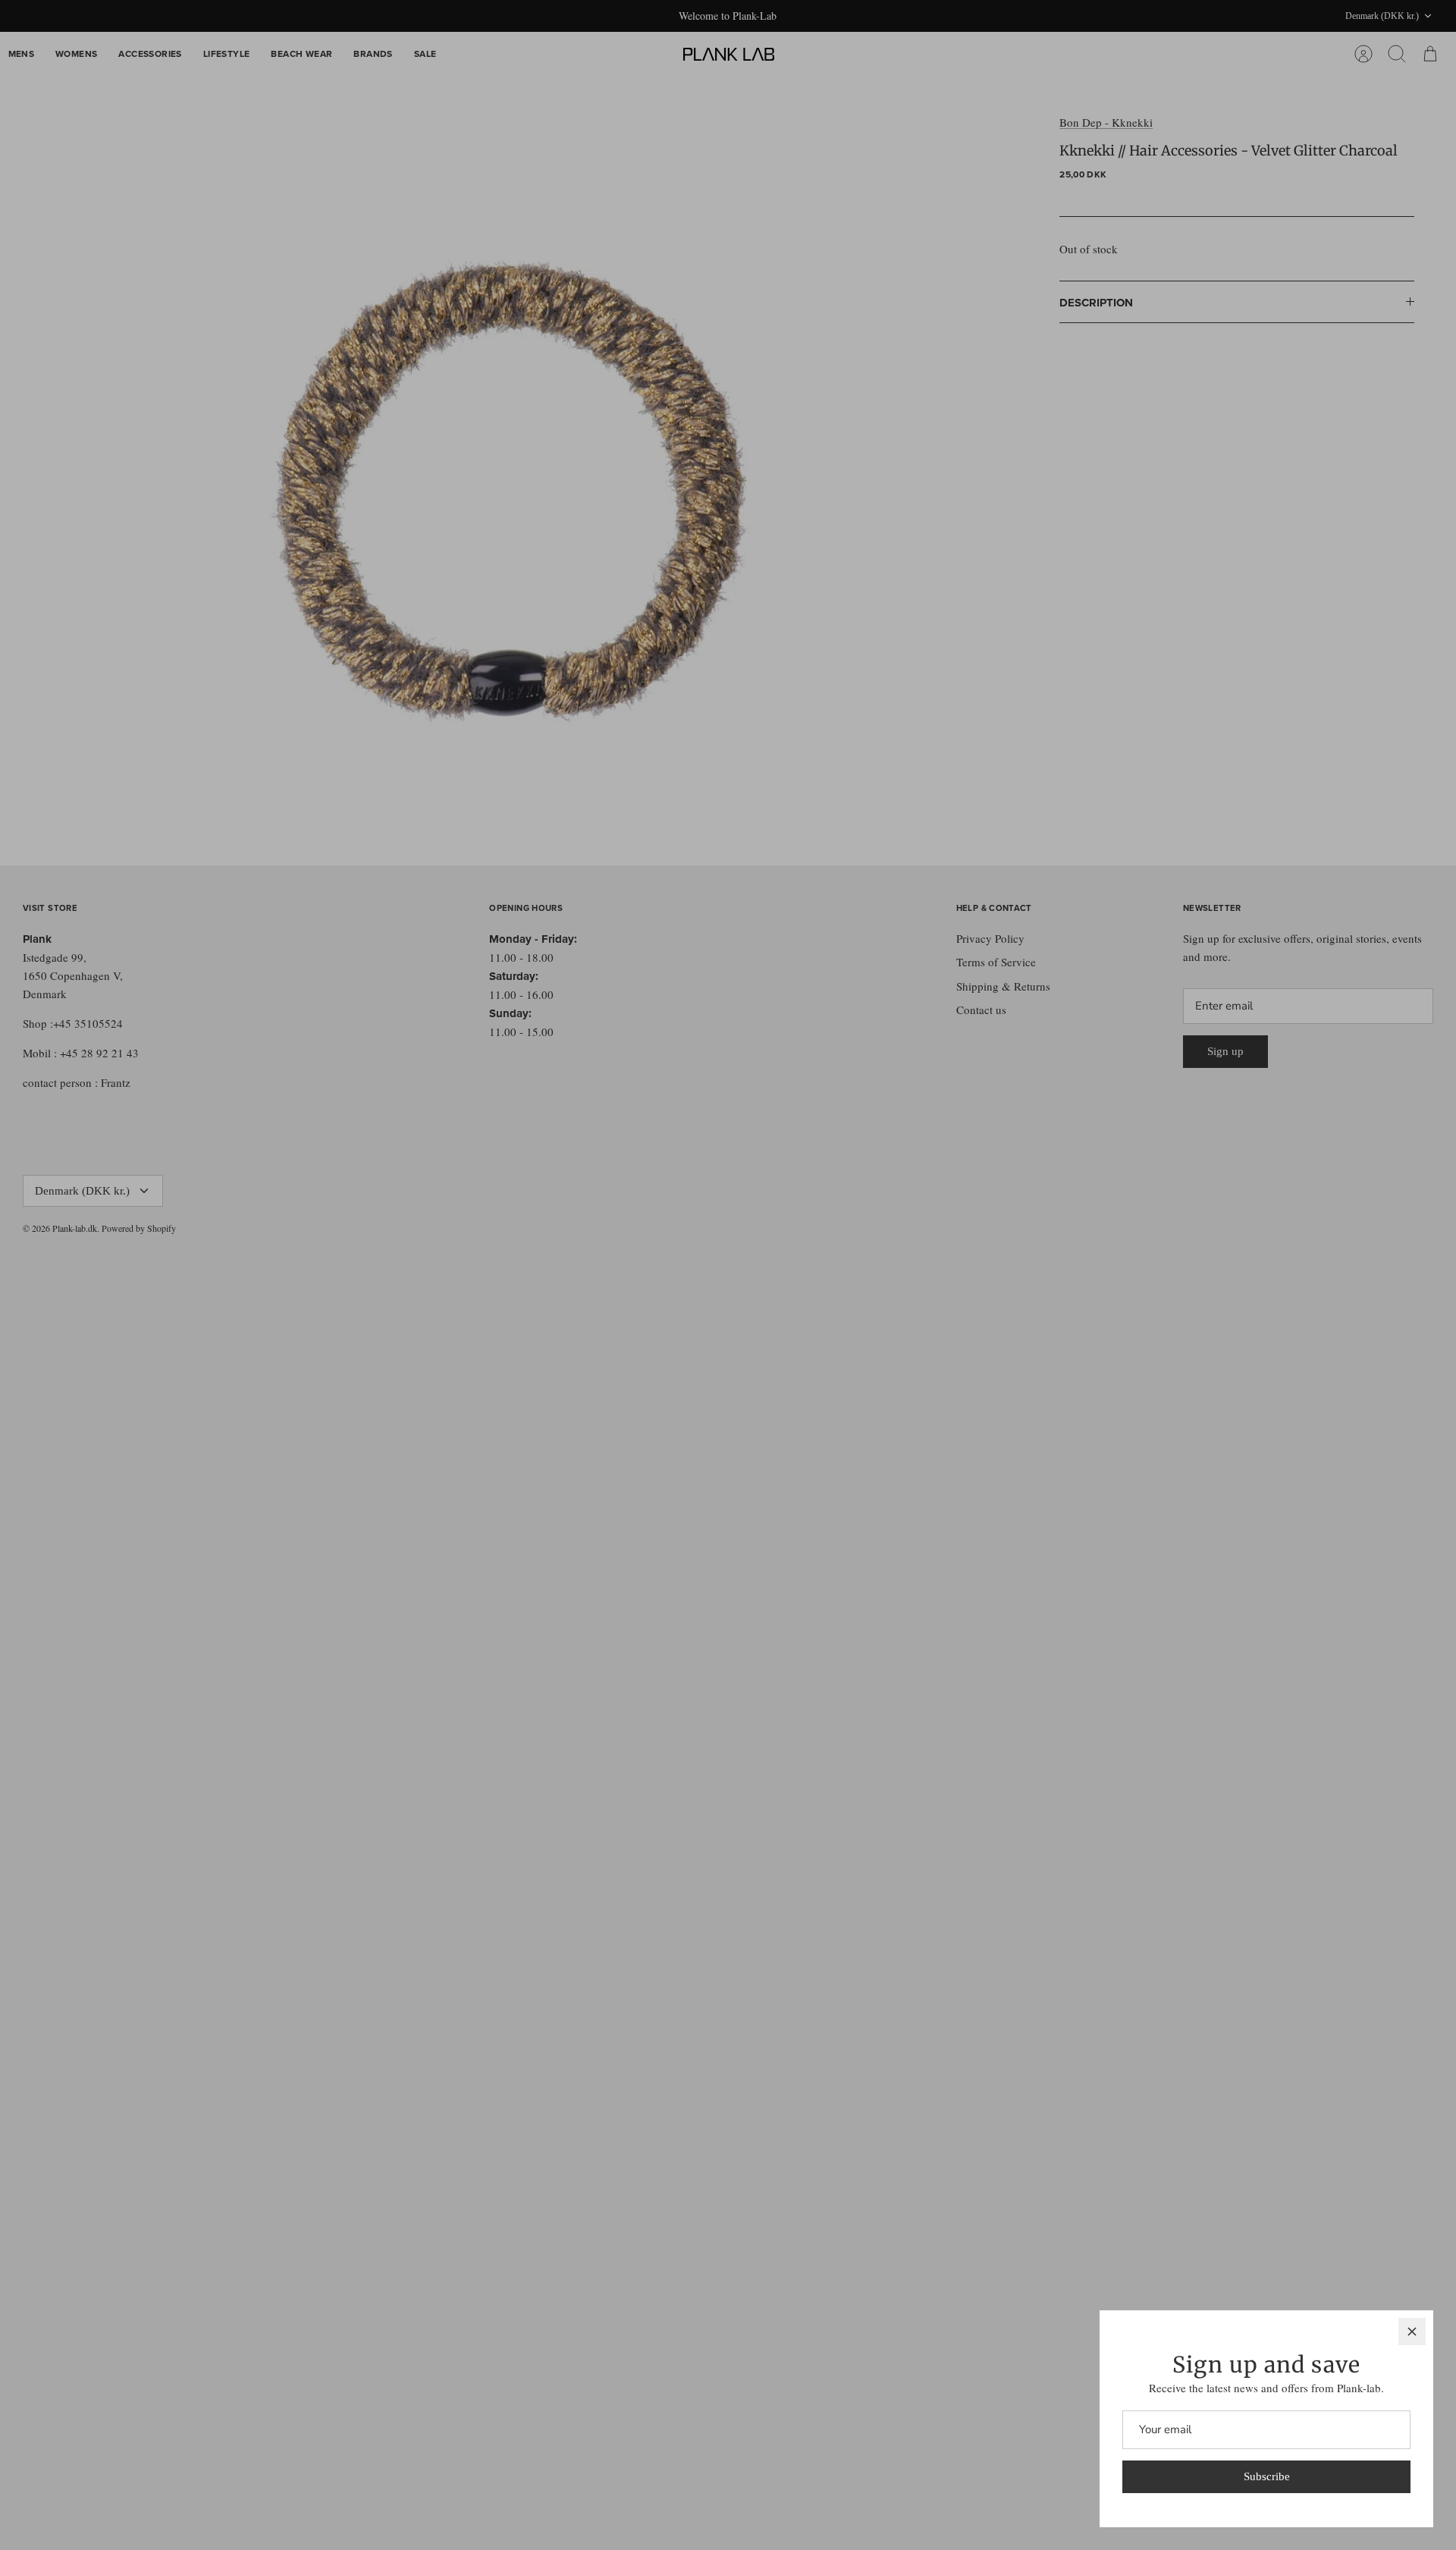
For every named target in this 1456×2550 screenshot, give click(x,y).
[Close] (1412, 2332)
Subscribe (1267, 2476)
